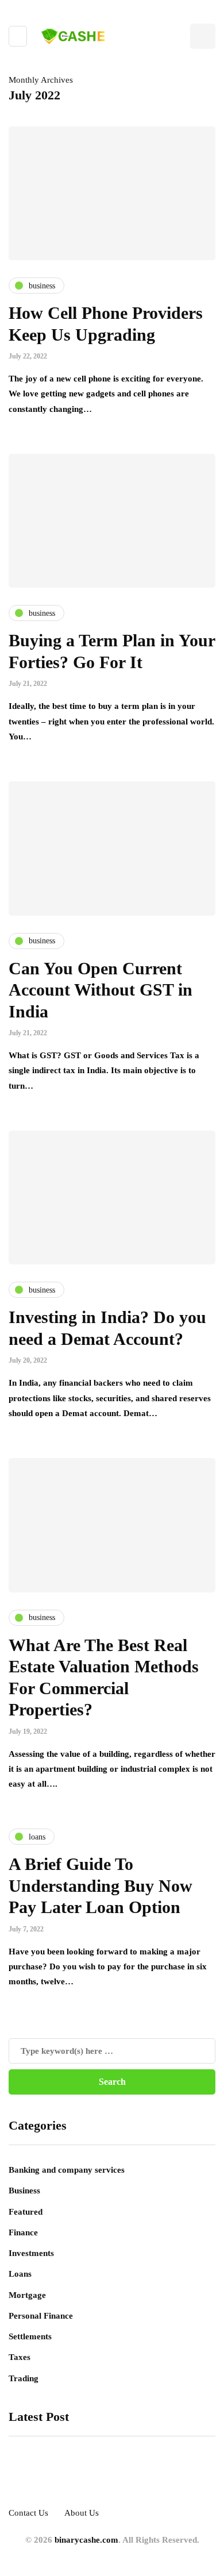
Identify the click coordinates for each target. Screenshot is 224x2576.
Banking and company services (67, 2170)
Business (24, 2191)
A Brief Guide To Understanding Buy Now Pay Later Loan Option (101, 1885)
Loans (20, 2274)
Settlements (30, 2336)
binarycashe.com (86, 2540)
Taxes (20, 2357)
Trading (24, 2378)
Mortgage (27, 2295)
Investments (31, 2253)
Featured (26, 2212)
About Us (82, 2513)
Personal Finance (41, 2316)
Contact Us (28, 2513)
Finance (23, 2232)
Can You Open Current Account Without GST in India (101, 990)
